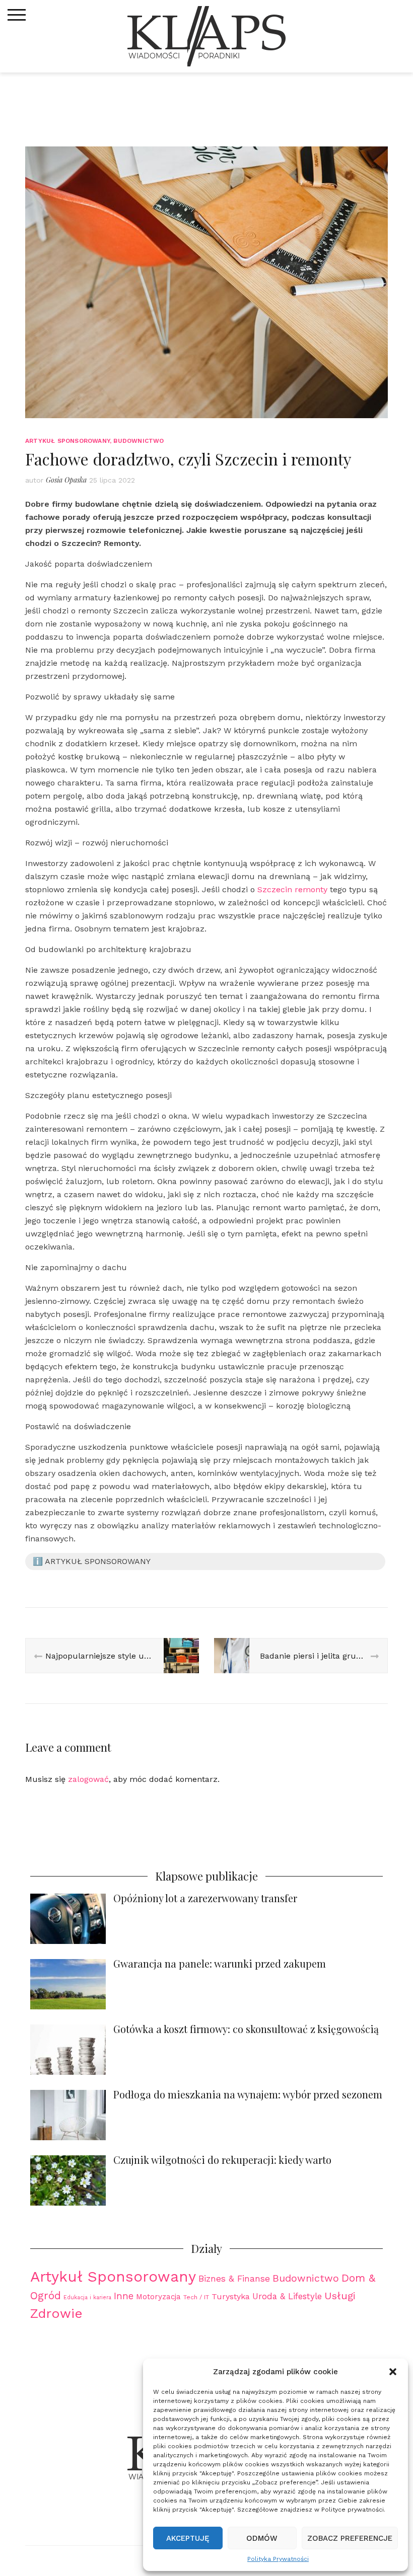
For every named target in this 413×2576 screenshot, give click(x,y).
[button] (393, 2372)
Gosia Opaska (66, 480)
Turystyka (231, 2296)
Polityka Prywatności (278, 2559)
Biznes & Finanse (234, 2279)
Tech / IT (196, 2297)
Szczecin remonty (292, 889)
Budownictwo (139, 441)
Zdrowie (56, 2313)
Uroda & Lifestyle (287, 2296)
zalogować (88, 1779)
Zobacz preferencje (350, 2538)
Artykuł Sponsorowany (67, 441)
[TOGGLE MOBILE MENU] (17, 15)
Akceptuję (188, 2538)
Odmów (262, 2538)
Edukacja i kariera (87, 2297)
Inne (124, 2296)
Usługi (340, 2296)
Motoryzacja (158, 2297)
